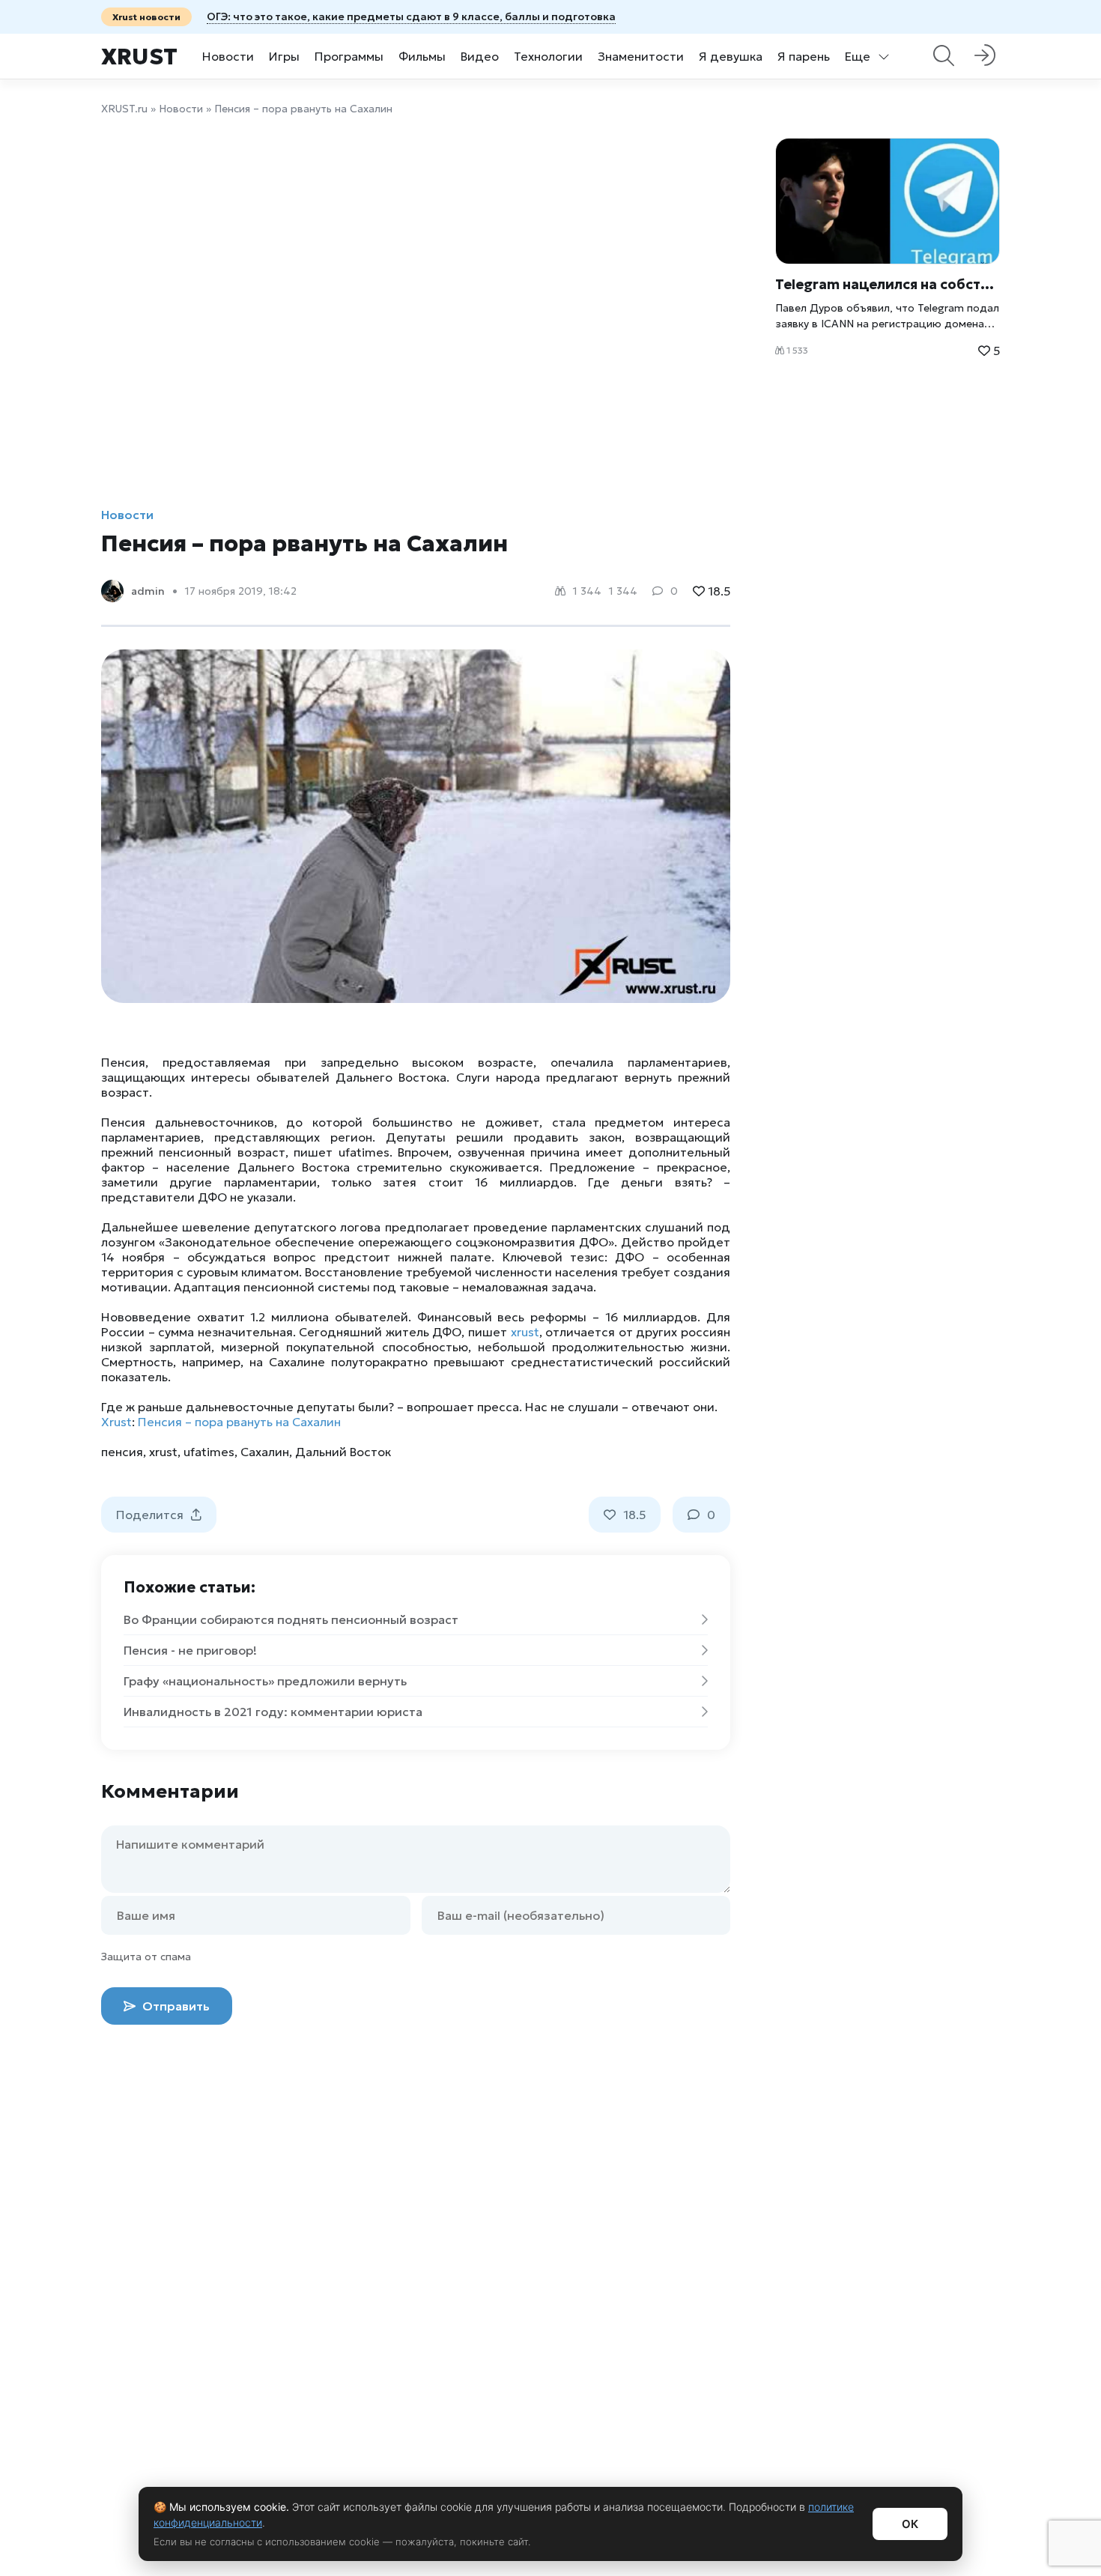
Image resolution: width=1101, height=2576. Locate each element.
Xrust (139, 57)
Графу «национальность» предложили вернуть (265, 1681)
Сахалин (265, 1452)
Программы (349, 56)
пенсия (122, 1452)
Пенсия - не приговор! (190, 1650)
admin (148, 591)
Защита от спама (146, 1957)
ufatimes (209, 1452)
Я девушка (731, 56)
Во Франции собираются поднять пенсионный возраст (291, 1619)
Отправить (175, 2006)
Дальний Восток (343, 1452)
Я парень (804, 56)
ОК (910, 2524)
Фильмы (422, 56)
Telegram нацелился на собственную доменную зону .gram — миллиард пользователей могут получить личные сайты (888, 284)
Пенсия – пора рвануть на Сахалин (239, 1422)
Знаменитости (641, 56)
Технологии (548, 56)
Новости (228, 56)
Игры (284, 56)
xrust (525, 1332)
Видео (480, 56)
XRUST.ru (124, 109)
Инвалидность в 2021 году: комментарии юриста (273, 1712)
